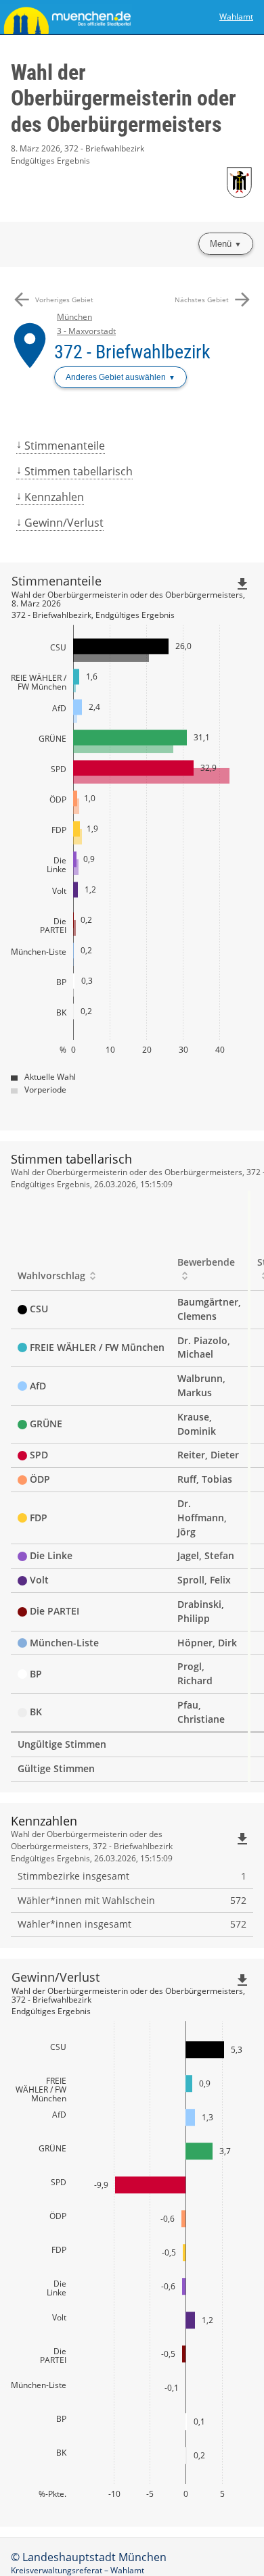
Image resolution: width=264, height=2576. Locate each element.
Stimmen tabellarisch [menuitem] (79, 471)
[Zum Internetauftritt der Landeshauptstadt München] (66, 17)
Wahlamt (236, 17)
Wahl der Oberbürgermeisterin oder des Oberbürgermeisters (124, 98)
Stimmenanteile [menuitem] (65, 446)
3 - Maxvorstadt (86, 331)
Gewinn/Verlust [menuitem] (64, 523)
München (74, 317)
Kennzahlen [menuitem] (54, 497)
